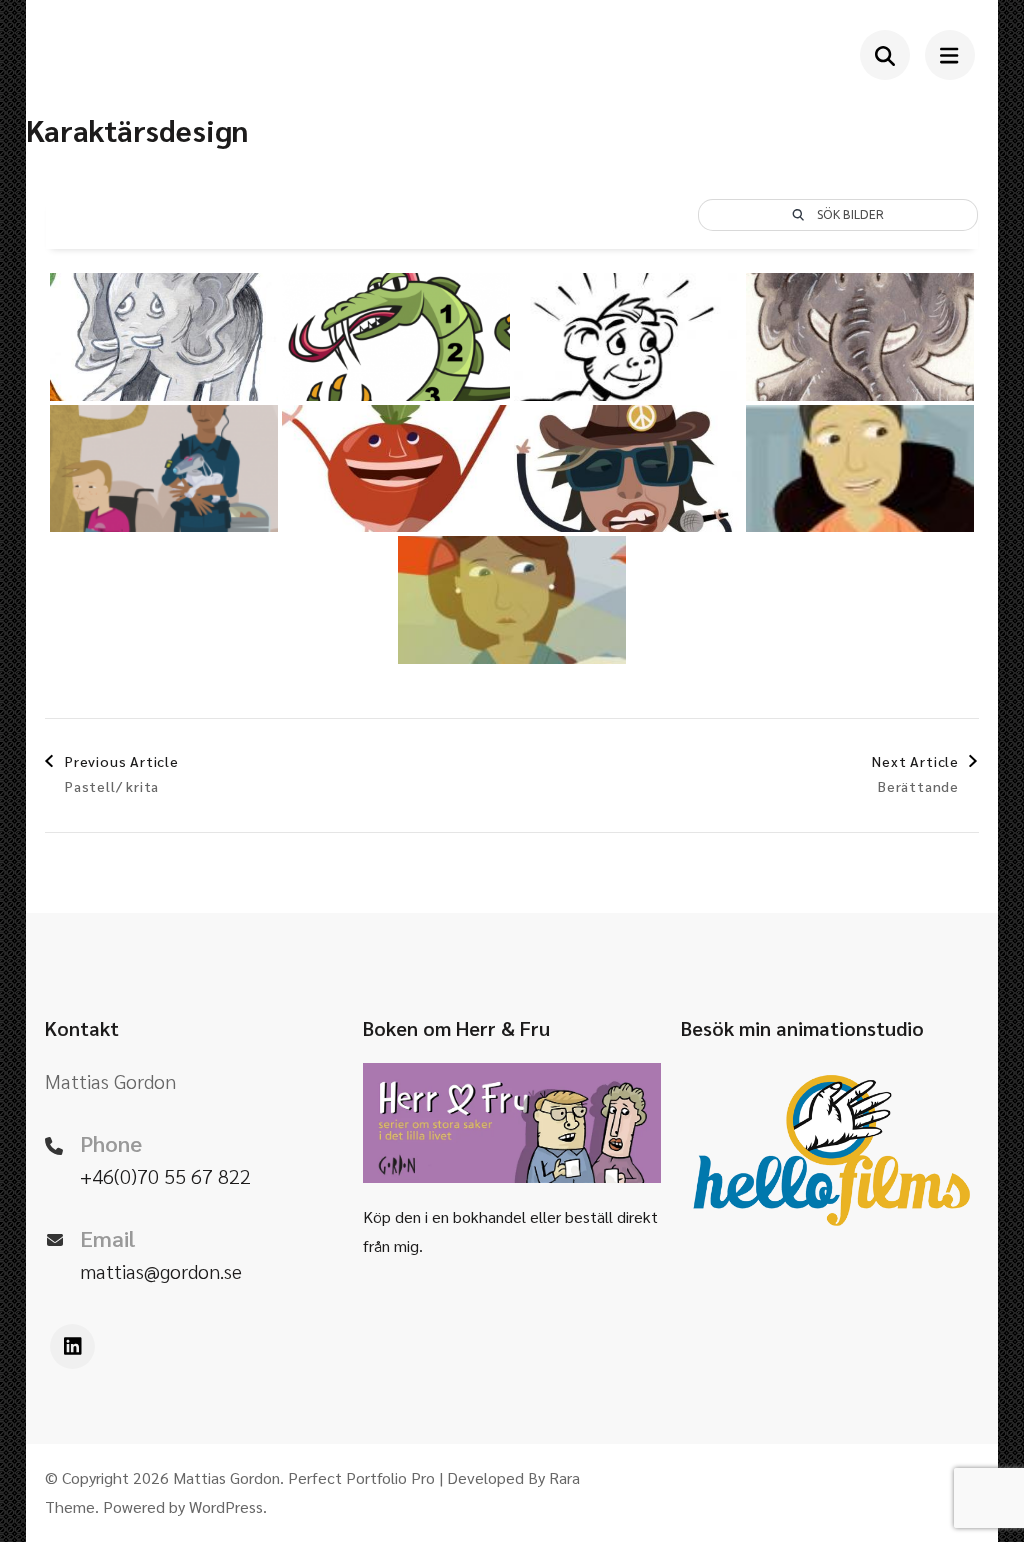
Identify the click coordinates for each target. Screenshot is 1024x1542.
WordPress (226, 1506)
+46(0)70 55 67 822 (165, 1176)
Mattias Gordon (226, 1477)
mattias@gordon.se (161, 1271)
